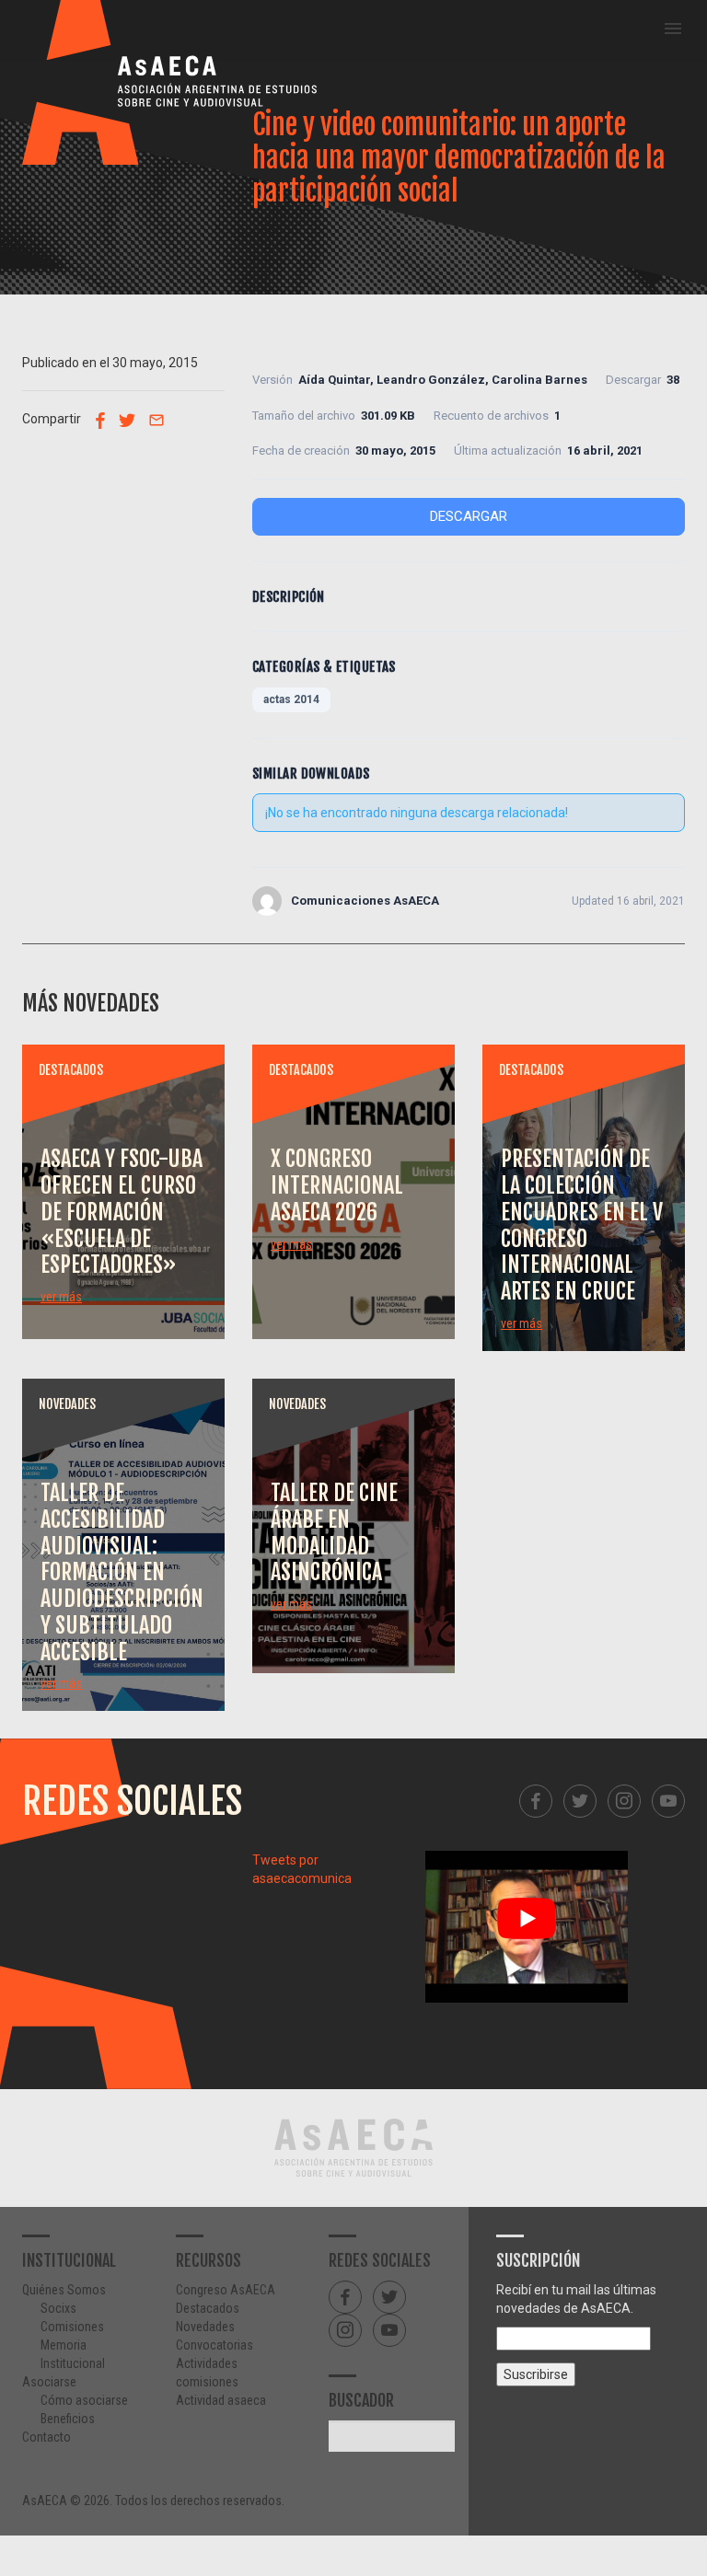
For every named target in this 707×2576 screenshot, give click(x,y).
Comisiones (72, 2327)
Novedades (205, 2327)
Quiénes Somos (64, 2290)
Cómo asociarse (84, 2400)
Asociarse (49, 2382)
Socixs (58, 2308)
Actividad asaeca (221, 2400)
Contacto (46, 2437)
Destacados (208, 2308)
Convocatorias (214, 2345)
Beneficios (68, 2419)
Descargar (469, 516)
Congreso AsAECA (226, 2290)
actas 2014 (291, 699)
